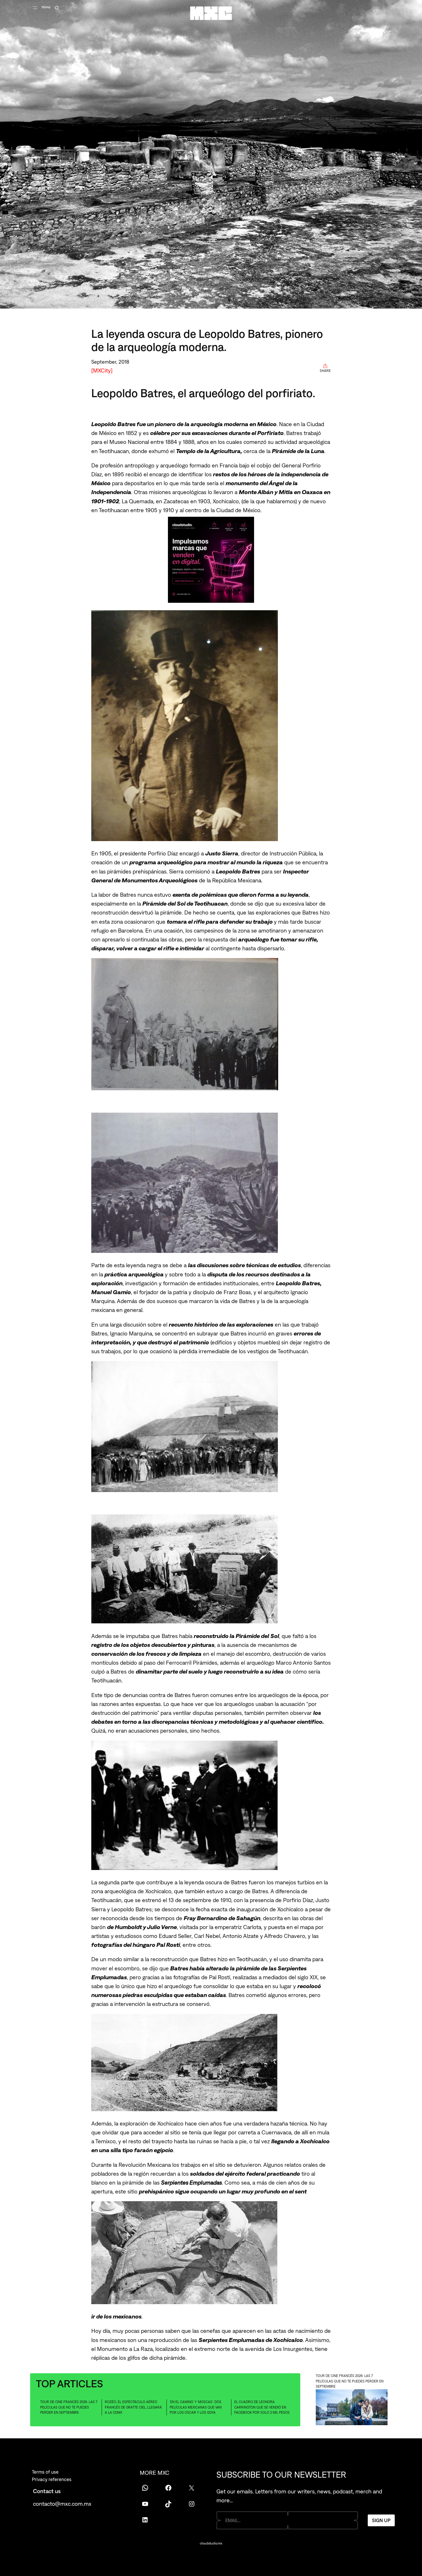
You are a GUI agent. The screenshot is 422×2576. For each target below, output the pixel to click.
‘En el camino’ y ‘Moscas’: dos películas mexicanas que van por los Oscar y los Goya (196, 2407)
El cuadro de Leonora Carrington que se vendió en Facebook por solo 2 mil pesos (262, 2407)
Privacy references (52, 2479)
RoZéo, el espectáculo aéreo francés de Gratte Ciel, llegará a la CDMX (133, 2407)
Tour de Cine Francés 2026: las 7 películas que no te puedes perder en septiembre (69, 2407)
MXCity (102, 370)
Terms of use (45, 2472)
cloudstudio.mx (211, 2543)
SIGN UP (381, 2520)
